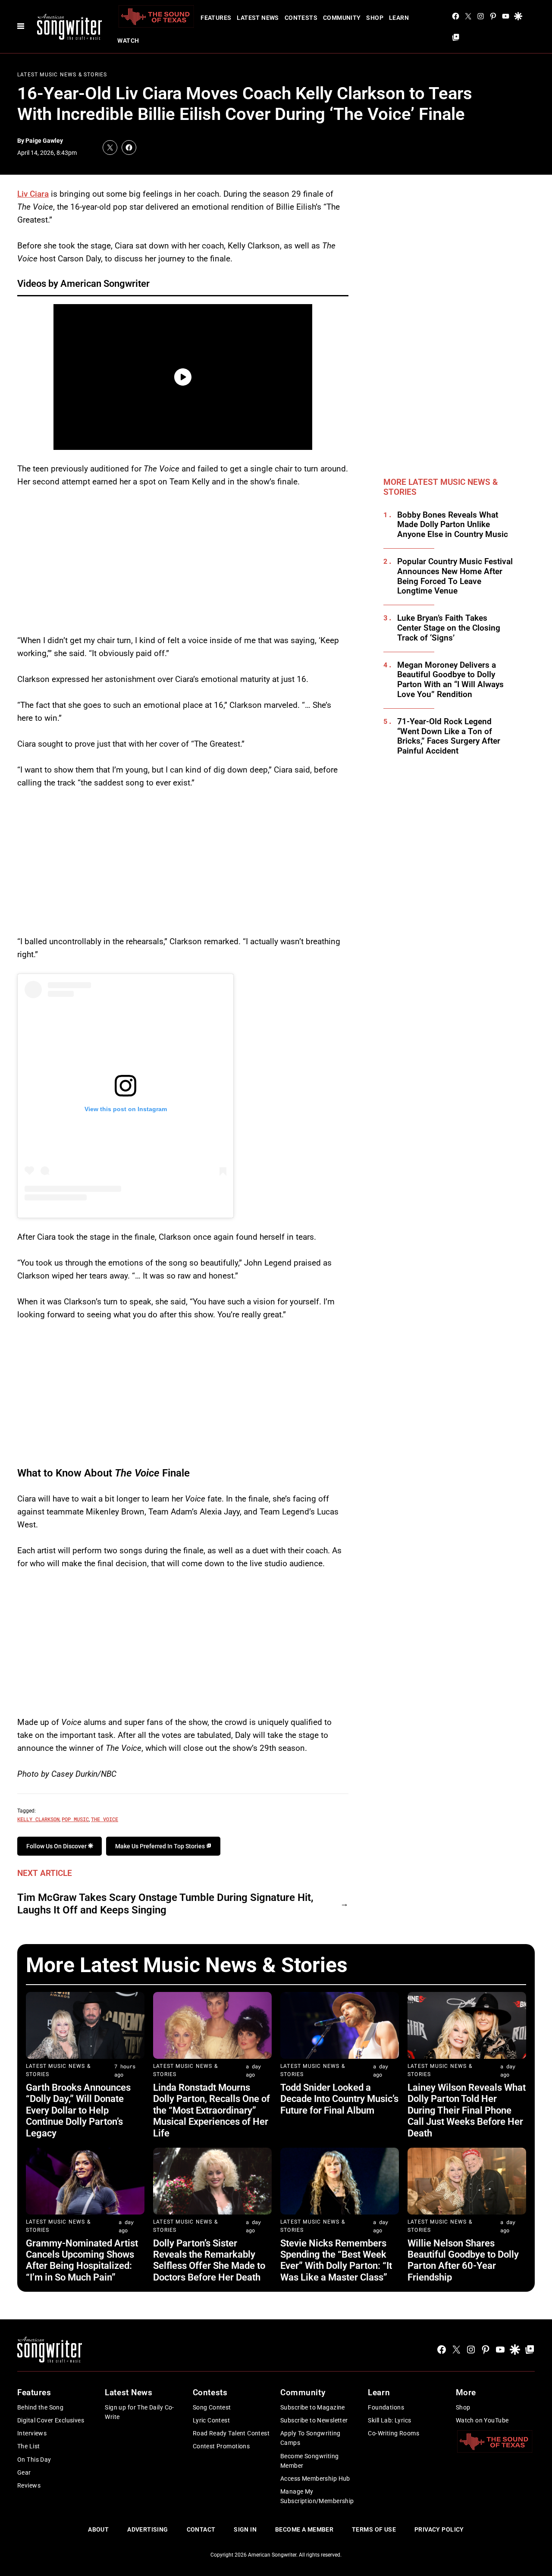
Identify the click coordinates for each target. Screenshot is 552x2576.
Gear (24, 2472)
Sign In (245, 2529)
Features (216, 18)
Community (342, 18)
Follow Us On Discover (57, 1846)
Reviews (29, 2485)
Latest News (258, 18)
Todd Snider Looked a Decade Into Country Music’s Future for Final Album (339, 2099)
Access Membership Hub (315, 2479)
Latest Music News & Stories (62, 75)
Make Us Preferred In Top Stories (161, 1846)
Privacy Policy (439, 2529)
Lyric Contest (211, 2420)
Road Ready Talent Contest (231, 2433)
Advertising (148, 2529)
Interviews (32, 2433)
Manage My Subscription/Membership (317, 2496)
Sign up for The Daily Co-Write (140, 2412)
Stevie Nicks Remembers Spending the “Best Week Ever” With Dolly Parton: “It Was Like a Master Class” (336, 2260)
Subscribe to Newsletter (314, 2420)
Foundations (386, 2407)
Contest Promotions (221, 2446)
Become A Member (304, 2529)
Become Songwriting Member (310, 2461)
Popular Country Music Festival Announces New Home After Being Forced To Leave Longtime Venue (455, 576)
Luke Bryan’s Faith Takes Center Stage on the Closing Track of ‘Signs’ (449, 628)
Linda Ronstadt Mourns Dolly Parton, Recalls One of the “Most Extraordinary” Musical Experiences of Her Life (212, 2110)
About (98, 2529)
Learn (399, 18)
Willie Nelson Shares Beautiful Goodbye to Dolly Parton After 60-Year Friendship (463, 2260)
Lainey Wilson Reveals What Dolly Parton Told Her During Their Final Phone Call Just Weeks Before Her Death (467, 2110)
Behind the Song (40, 2407)
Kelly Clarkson (38, 1819)
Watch (128, 41)
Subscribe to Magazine (313, 2407)
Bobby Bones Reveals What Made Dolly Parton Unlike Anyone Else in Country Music (453, 525)
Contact (201, 2529)
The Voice (105, 1819)
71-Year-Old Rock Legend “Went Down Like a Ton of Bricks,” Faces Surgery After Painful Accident (449, 736)
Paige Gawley (44, 141)
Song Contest (212, 2407)
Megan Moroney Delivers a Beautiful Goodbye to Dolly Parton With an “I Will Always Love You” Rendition (450, 680)
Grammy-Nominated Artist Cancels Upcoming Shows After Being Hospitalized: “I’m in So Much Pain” (82, 2260)
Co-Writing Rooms (394, 2433)
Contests (301, 18)
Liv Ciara (33, 194)
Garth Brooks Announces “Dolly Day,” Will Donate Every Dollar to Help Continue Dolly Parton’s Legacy (78, 2110)
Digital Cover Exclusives (51, 2420)
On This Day (34, 2460)
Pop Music (75, 1819)
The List (28, 2446)
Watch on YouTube (482, 2420)
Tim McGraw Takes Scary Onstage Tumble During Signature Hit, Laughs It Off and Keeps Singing (165, 1904)
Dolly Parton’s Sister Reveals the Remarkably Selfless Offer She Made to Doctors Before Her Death (209, 2260)
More (466, 2392)
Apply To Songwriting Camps (310, 2438)
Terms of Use (374, 2529)
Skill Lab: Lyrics (389, 2420)
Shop (375, 18)
